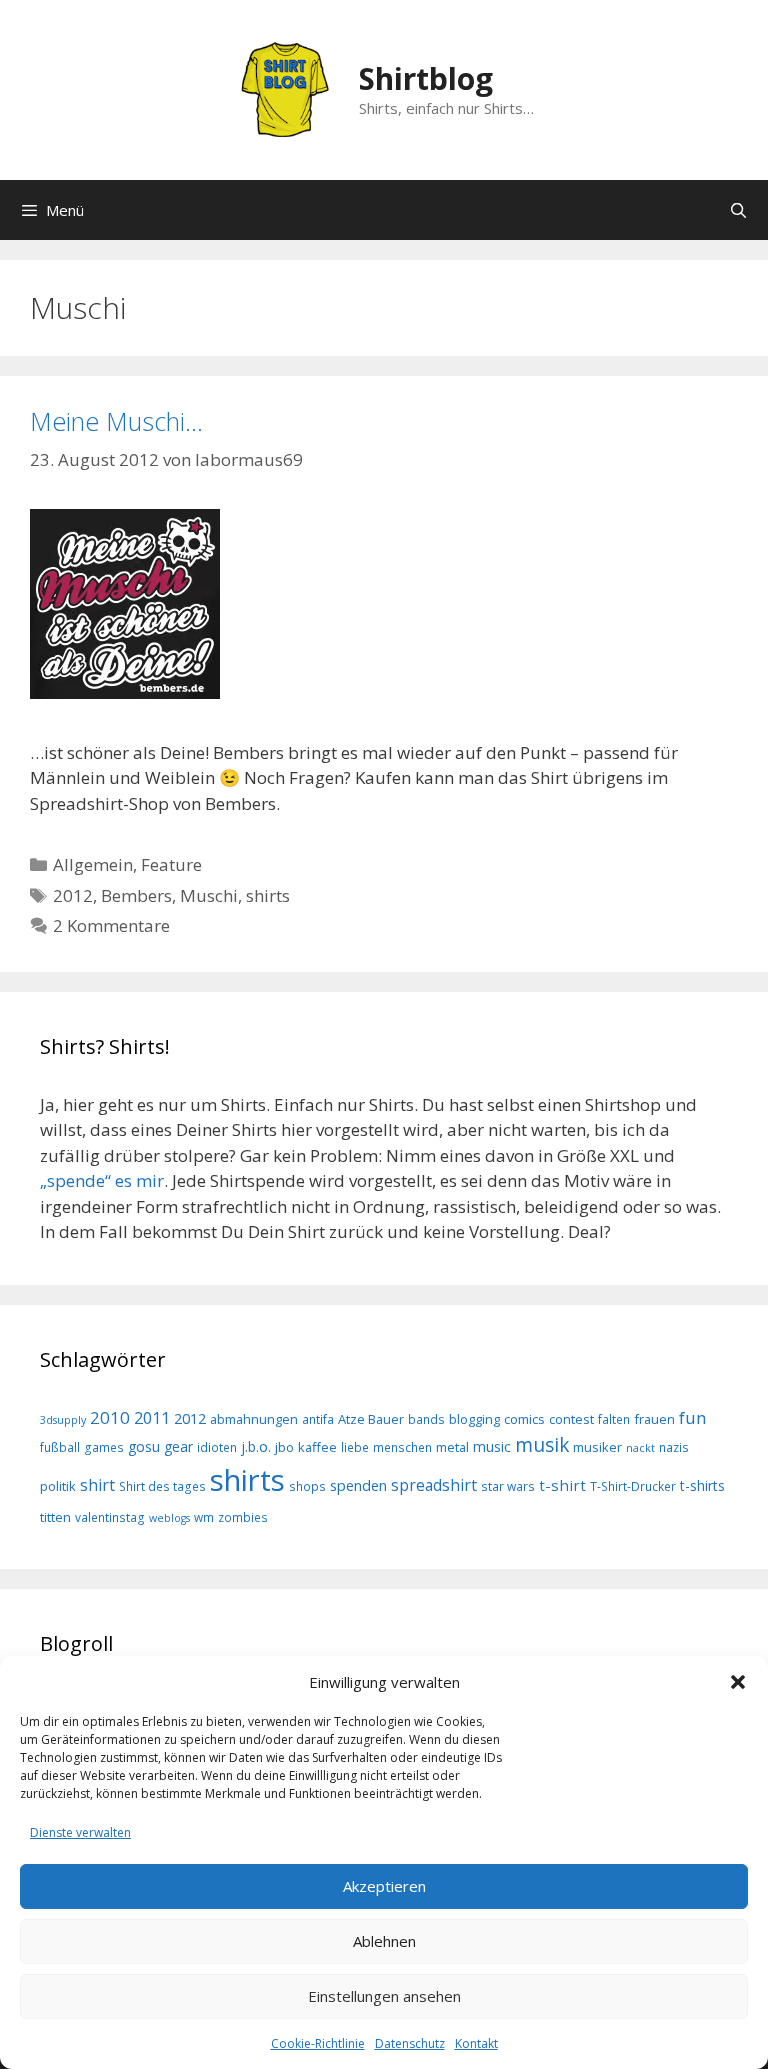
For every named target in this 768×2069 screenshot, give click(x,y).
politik (58, 1486)
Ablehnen (384, 1941)
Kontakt (476, 2043)
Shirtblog (426, 78)
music (492, 1446)
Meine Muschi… (116, 421)
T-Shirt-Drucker (633, 1486)
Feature (171, 864)
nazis (674, 1447)
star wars (508, 1486)
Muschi (209, 895)
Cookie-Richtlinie (318, 2043)
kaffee (317, 1447)
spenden (358, 1485)
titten (55, 1517)
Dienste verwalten (80, 1832)
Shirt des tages (162, 1486)
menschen (402, 1447)
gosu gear (160, 1446)
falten (614, 1419)
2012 (73, 895)
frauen (654, 1419)
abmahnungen (254, 1419)
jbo (284, 1447)
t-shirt (562, 1485)
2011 (152, 1418)
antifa (318, 1419)
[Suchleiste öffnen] (738, 210)
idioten (217, 1447)
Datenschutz (410, 2043)
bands (426, 1419)
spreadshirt (434, 1485)
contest (571, 1419)
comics (524, 1419)
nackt (640, 1448)
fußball (60, 1447)
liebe (355, 1447)
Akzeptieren (384, 1886)
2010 (110, 1417)
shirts (268, 895)
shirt (97, 1485)
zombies (243, 1517)
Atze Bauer (371, 1419)
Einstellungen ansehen (384, 1996)
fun (693, 1417)
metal (452, 1447)
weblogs (169, 1518)
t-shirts (702, 1485)
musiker (597, 1447)
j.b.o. (256, 1446)
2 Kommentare (111, 925)
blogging (474, 1419)
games (104, 1447)
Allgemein (93, 864)
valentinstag (110, 1517)
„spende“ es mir (102, 1180)
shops (307, 1486)
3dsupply (63, 1420)
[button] (738, 1682)
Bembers (136, 895)
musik (542, 1445)
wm (204, 1517)
